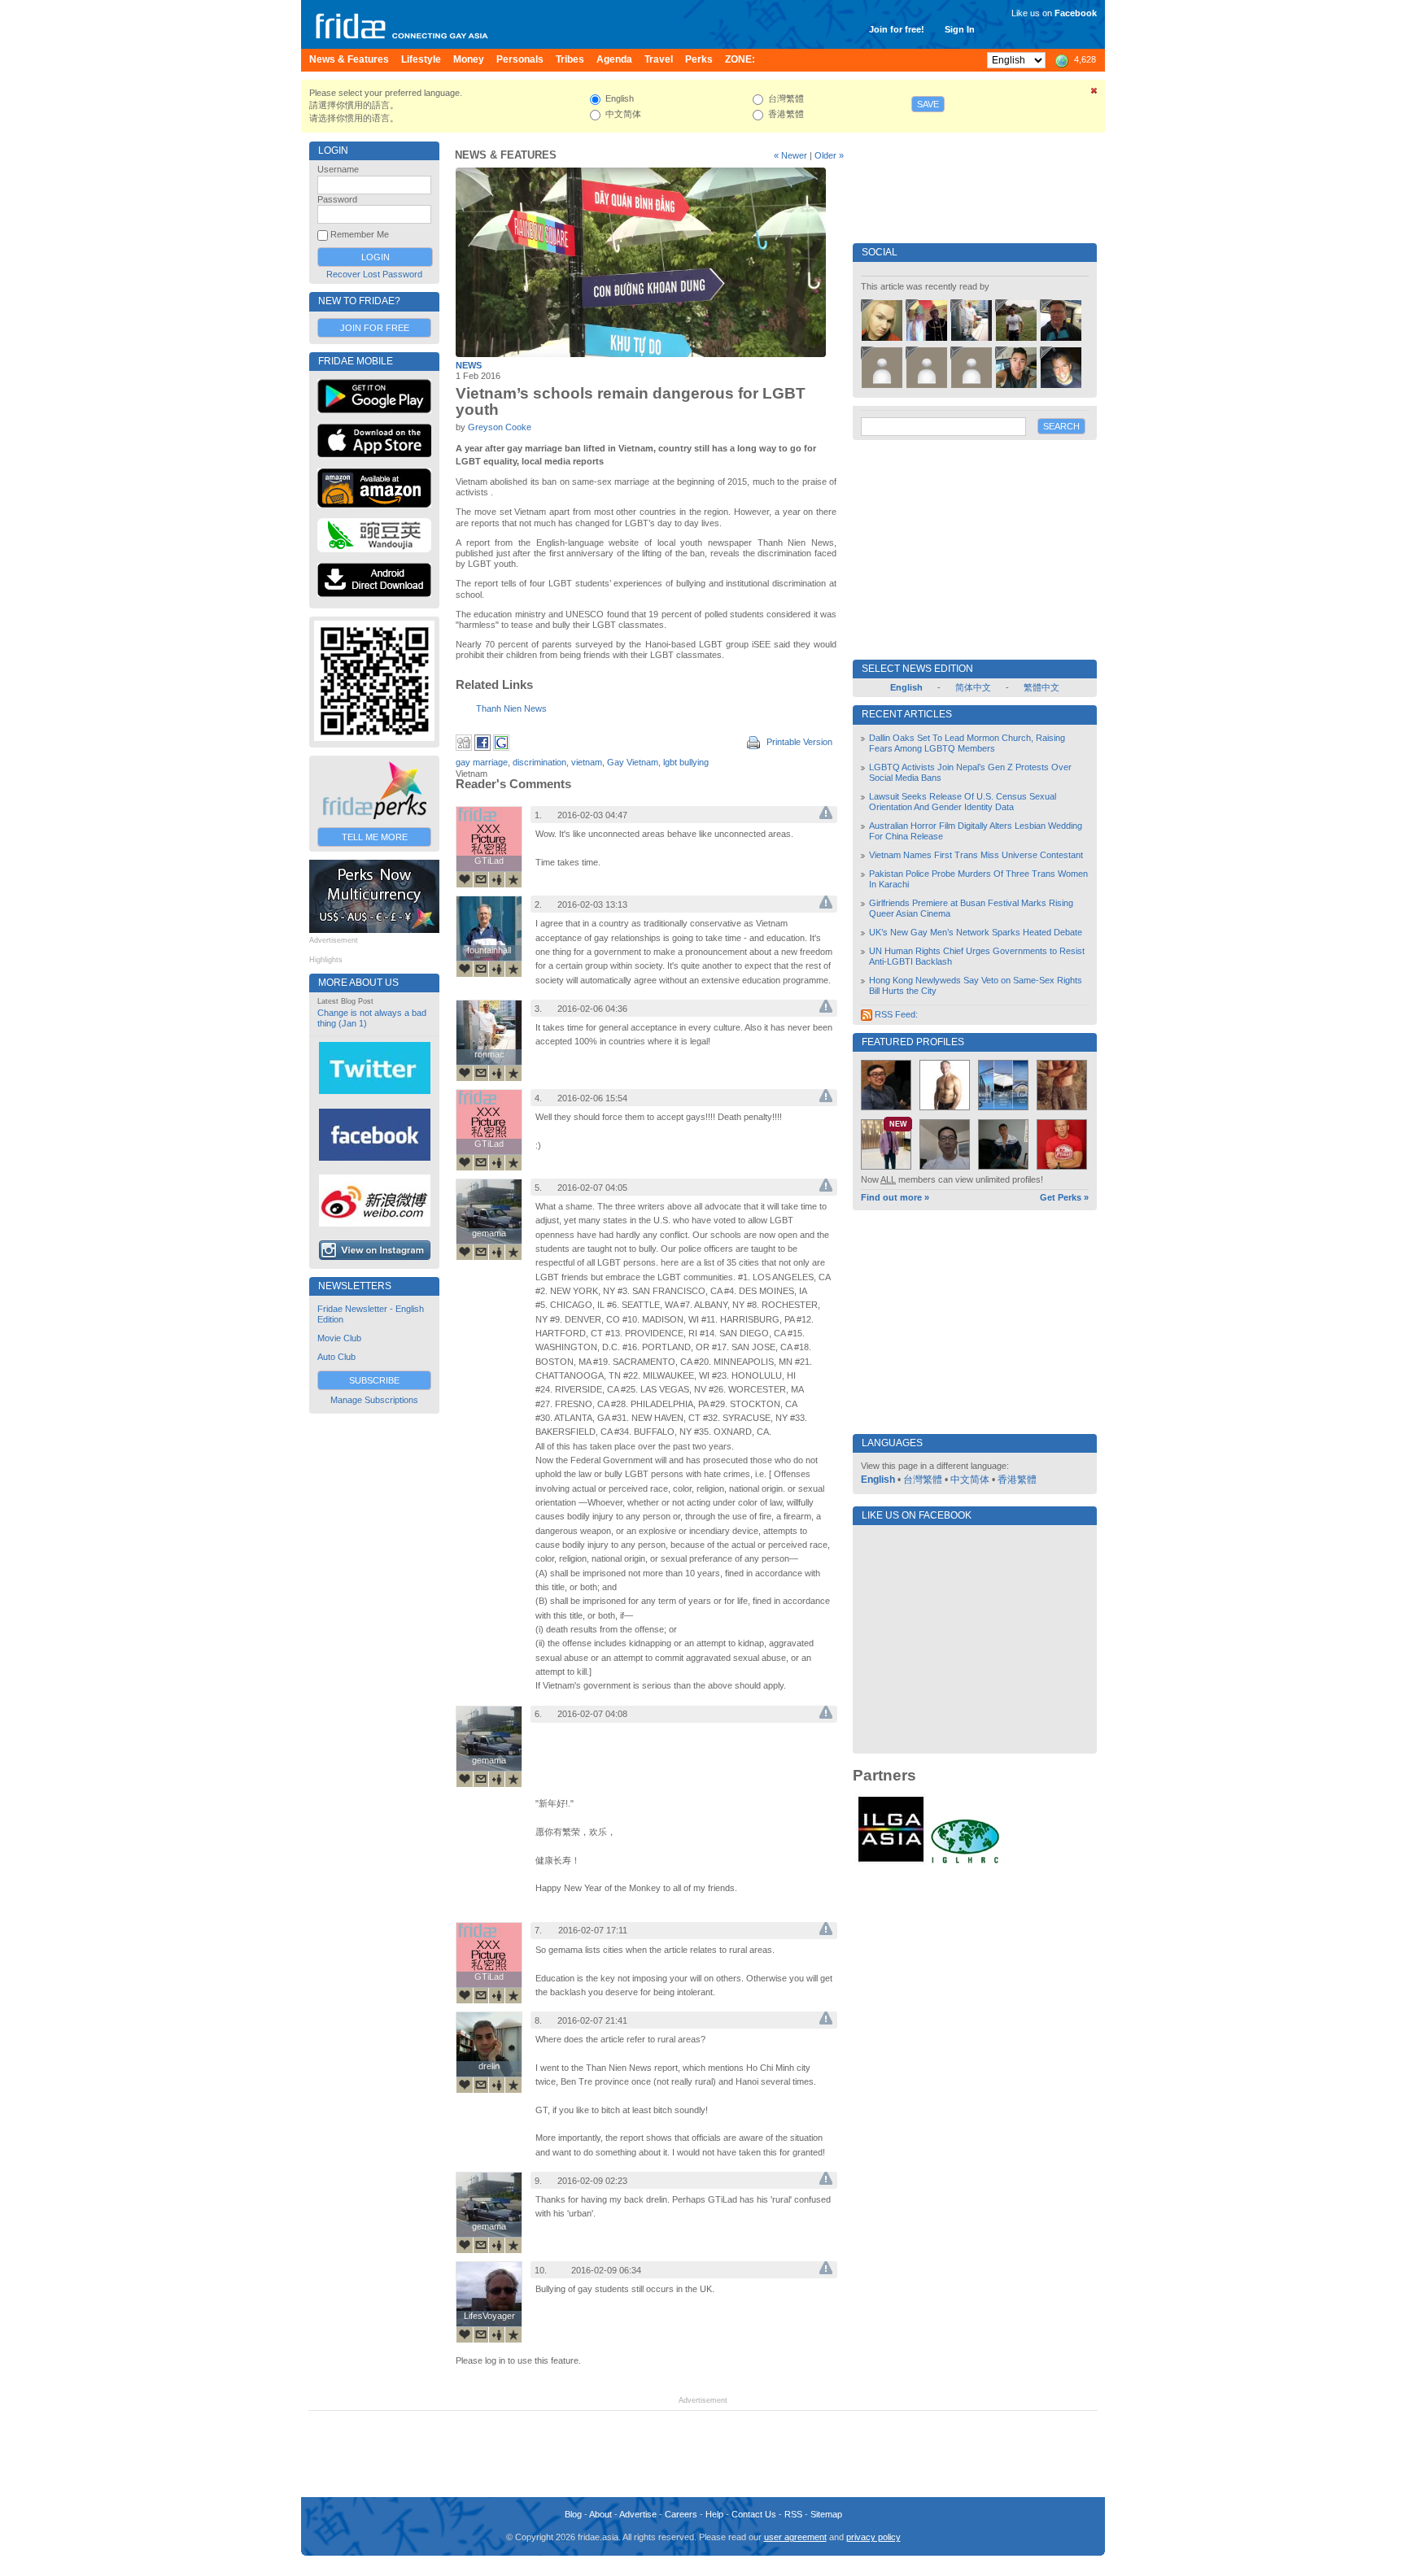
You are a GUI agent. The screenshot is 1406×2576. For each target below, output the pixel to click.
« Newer (790, 155)
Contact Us (754, 2514)
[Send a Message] (481, 879)
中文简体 (970, 1480)
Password (337, 199)
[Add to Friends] (497, 879)
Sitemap (826, 2514)
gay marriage (482, 762)
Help (714, 2514)
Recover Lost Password (374, 274)
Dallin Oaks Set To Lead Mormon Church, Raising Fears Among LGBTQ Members (967, 743)
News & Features (506, 155)
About (600, 2514)
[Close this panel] (1094, 94)
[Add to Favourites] (513, 879)
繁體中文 (1041, 687)
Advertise (638, 2514)
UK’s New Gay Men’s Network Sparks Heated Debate (976, 932)
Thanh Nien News (511, 708)
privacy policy (873, 2537)
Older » (829, 155)
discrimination (539, 762)
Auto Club (336, 1357)
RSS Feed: (895, 1014)
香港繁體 (1017, 1480)
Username (338, 169)
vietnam (587, 762)
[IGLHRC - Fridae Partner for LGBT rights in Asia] (965, 1862)
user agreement (795, 2537)
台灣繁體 (923, 1480)
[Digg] (464, 748)
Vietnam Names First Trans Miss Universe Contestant (976, 855)
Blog (573, 2514)
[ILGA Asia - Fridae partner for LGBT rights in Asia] (891, 1862)
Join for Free (375, 328)
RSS (793, 2514)
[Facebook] (482, 748)
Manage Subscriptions (374, 1400)
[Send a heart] (465, 879)
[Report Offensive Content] (826, 816)
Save (928, 104)
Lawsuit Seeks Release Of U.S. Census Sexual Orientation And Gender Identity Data (963, 802)
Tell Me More (375, 837)
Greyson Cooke (500, 427)
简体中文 (973, 687)
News (469, 365)
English (878, 1480)
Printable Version (798, 742)
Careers (681, 2514)
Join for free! (897, 29)
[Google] (501, 748)
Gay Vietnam (633, 762)
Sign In (960, 29)
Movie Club (339, 1338)
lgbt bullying (686, 762)
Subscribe (374, 1380)
